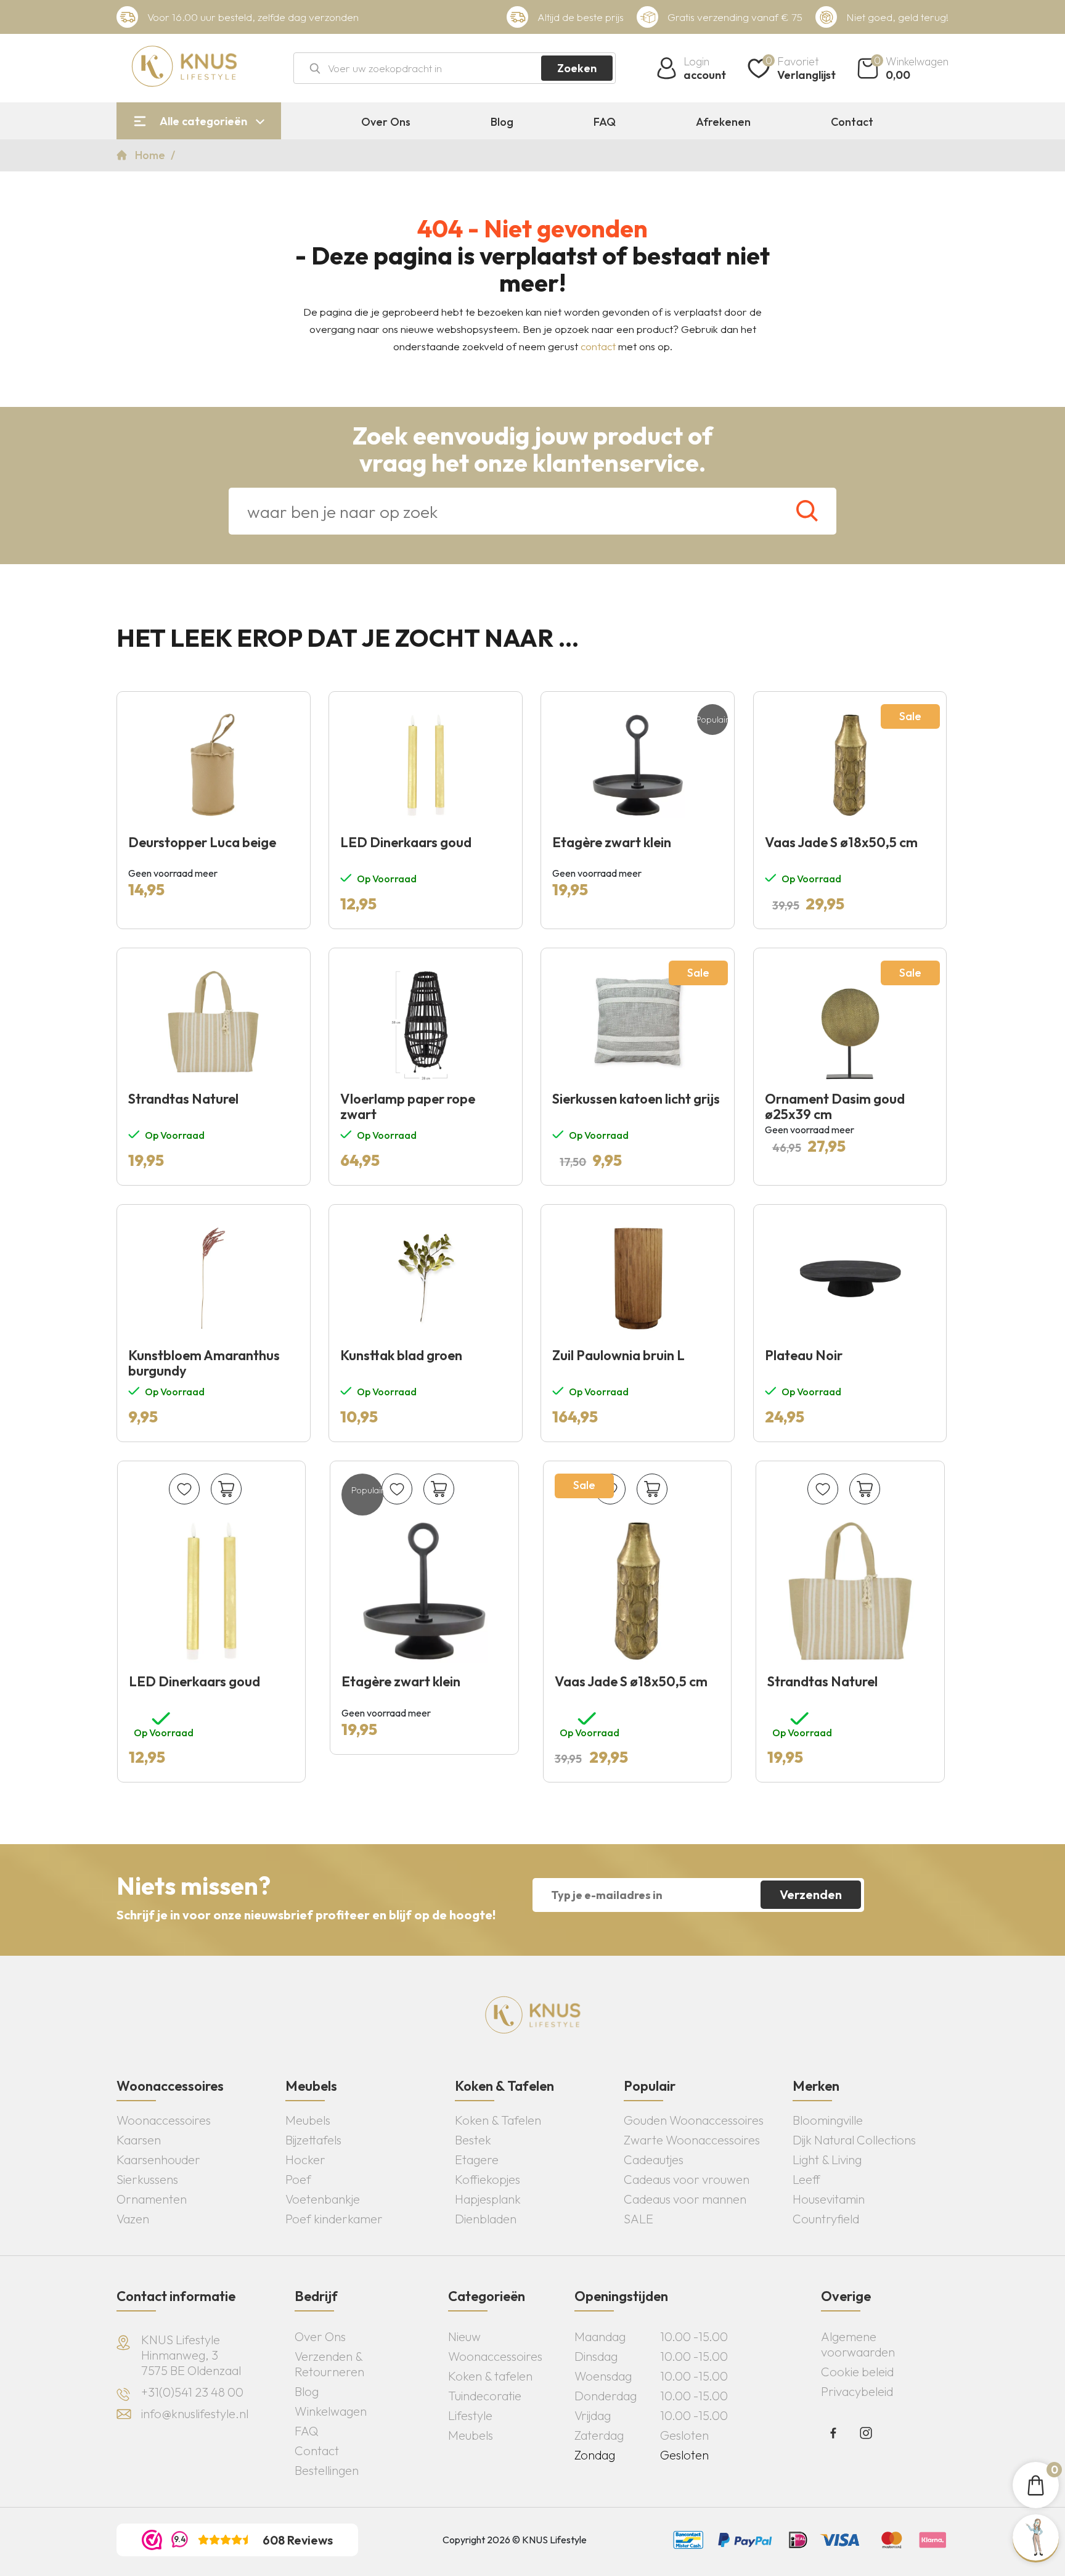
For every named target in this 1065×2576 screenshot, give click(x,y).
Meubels (308, 2120)
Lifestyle (470, 2415)
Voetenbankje (323, 2199)
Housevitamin (829, 2199)
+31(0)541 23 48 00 (192, 2392)
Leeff (806, 2179)
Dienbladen (486, 2219)
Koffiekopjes (488, 2179)
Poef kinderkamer (334, 2219)
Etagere (477, 2160)
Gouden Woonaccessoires (694, 2120)
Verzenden (811, 1894)
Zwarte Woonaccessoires (692, 2140)
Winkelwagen (331, 2411)
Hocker (305, 2160)
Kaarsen (139, 2140)
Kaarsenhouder (158, 2160)
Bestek (473, 2140)
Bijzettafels (313, 2140)
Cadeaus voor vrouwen (687, 2179)
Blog (502, 122)
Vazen (133, 2219)
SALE (639, 2219)
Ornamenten (152, 2199)
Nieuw (464, 2336)
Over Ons (386, 122)
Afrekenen (723, 122)
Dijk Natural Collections (854, 2140)
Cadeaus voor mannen (685, 2199)
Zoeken (577, 68)
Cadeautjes (654, 2160)
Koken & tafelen (490, 2376)
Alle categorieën (203, 121)
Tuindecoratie (485, 2396)
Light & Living (827, 2160)
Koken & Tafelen (498, 2120)
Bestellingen (327, 2470)
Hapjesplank (488, 2199)
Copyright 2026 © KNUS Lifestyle (515, 2540)
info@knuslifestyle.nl (195, 2414)
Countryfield (826, 2219)
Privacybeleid (857, 2391)
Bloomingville (828, 2120)
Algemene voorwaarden (858, 2344)
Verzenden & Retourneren (329, 2364)
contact (598, 346)
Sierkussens (147, 2179)
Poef (298, 2179)
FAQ (605, 122)
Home (151, 155)
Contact (852, 122)
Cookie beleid (857, 2372)
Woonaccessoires (164, 2120)
